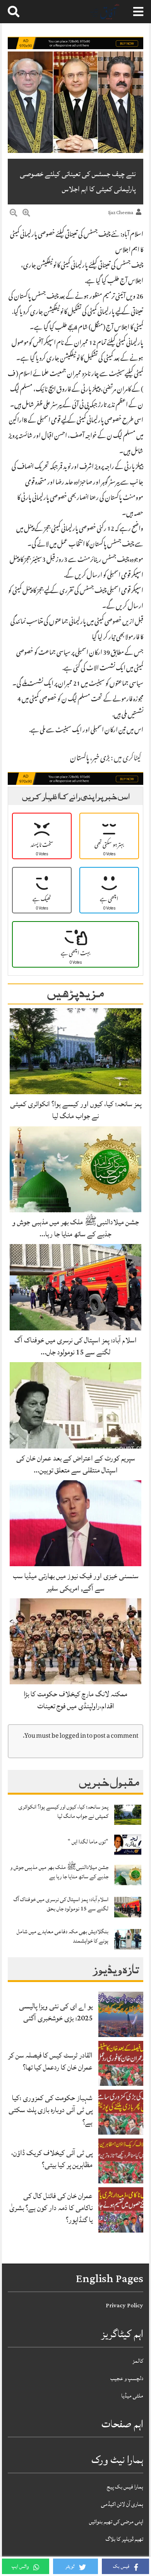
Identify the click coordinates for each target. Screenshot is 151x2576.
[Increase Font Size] (26, 214)
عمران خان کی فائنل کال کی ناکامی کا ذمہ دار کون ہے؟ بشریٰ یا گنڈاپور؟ (51, 2208)
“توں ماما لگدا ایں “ (88, 1842)
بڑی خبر (101, 759)
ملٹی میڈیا (132, 2396)
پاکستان (80, 759)
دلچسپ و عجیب (127, 2378)
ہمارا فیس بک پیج (125, 2487)
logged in (73, 1736)
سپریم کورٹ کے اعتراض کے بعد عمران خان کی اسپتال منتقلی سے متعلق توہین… (76, 1464)
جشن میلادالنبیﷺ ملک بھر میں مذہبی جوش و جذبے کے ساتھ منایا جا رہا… (75, 1228)
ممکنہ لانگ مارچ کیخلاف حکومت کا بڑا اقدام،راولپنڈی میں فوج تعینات (75, 1700)
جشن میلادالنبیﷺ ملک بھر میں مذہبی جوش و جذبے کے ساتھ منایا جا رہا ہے (59, 1872)
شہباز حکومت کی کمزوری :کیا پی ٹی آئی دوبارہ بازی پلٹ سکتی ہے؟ (51, 2110)
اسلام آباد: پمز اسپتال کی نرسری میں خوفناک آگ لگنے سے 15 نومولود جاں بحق (61, 1904)
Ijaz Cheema (121, 213)
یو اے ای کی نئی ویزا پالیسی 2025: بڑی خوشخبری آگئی (56, 2012)
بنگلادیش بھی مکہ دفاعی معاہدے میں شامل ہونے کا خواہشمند (63, 1936)
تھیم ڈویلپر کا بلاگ (124, 2539)
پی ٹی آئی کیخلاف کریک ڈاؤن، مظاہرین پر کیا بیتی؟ (52, 2159)
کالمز (138, 2361)
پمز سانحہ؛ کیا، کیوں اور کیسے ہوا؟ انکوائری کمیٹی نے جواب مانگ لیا (76, 1110)
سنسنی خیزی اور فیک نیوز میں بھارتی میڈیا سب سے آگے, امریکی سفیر (76, 1582)
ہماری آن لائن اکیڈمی (122, 2504)
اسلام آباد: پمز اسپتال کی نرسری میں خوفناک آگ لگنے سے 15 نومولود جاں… (75, 1346)
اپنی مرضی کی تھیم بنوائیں (116, 2522)
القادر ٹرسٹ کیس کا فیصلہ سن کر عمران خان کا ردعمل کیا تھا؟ (50, 2061)
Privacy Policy (124, 2306)
